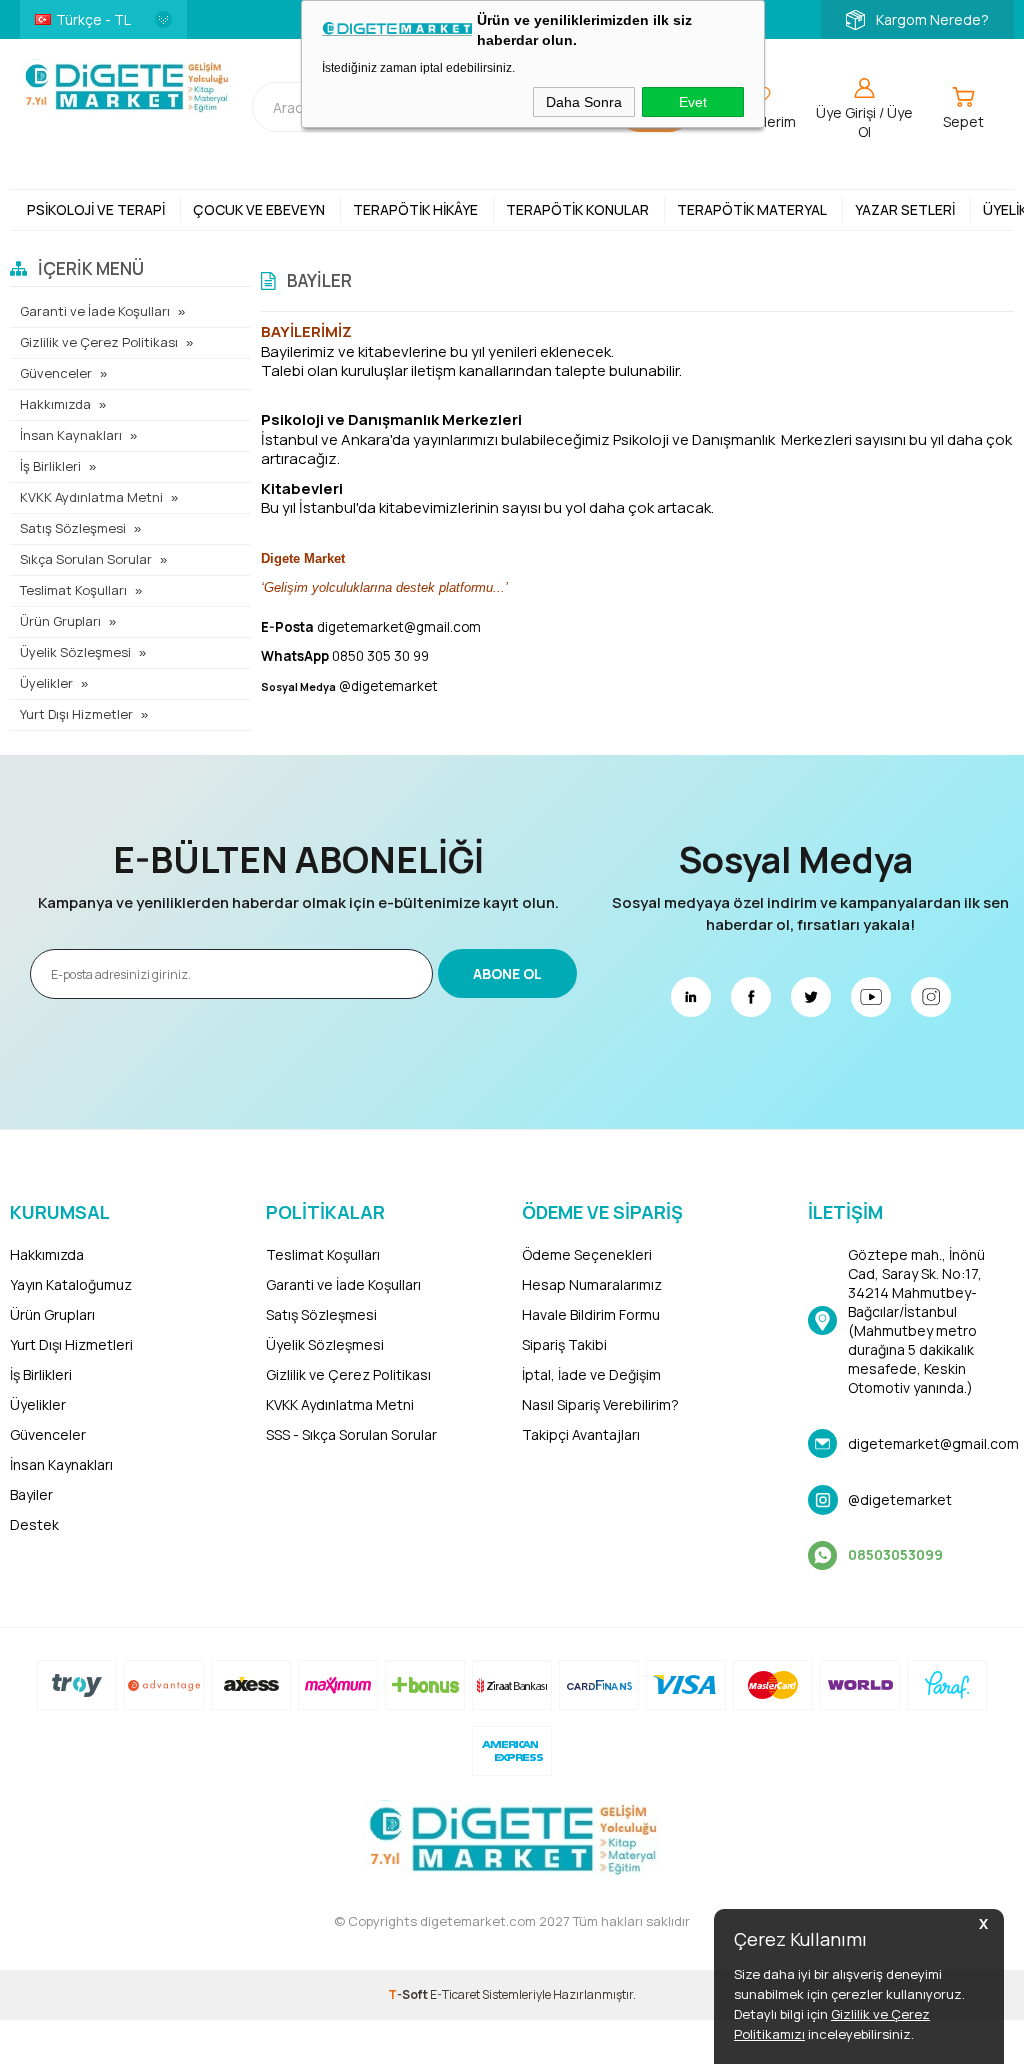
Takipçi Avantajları (581, 1434)
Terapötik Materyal (752, 209)
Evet (693, 102)
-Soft (409, 1994)
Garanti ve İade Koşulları (95, 311)
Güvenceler (56, 373)
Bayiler (31, 1494)
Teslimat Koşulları (73, 590)
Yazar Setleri (905, 209)
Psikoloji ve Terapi (96, 209)
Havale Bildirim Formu (591, 1314)
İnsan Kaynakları (71, 435)
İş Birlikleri (50, 466)
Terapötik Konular (577, 209)
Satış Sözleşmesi (73, 528)
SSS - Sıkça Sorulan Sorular (351, 1434)
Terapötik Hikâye (415, 209)
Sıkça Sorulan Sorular (86, 559)
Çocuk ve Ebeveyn (259, 209)
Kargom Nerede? (932, 19)
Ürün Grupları (60, 621)
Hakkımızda (55, 404)
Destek (34, 1524)
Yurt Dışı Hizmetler (76, 714)
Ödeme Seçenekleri (587, 1254)
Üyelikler (46, 683)
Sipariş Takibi (564, 1344)
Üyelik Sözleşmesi (75, 652)
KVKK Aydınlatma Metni (91, 497)
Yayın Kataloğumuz (71, 1284)
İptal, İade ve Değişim (591, 1374)
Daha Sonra (584, 102)
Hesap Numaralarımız (592, 1284)
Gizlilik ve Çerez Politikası (99, 342)
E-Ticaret (455, 1994)
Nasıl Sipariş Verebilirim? (600, 1404)
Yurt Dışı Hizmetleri (71, 1344)
